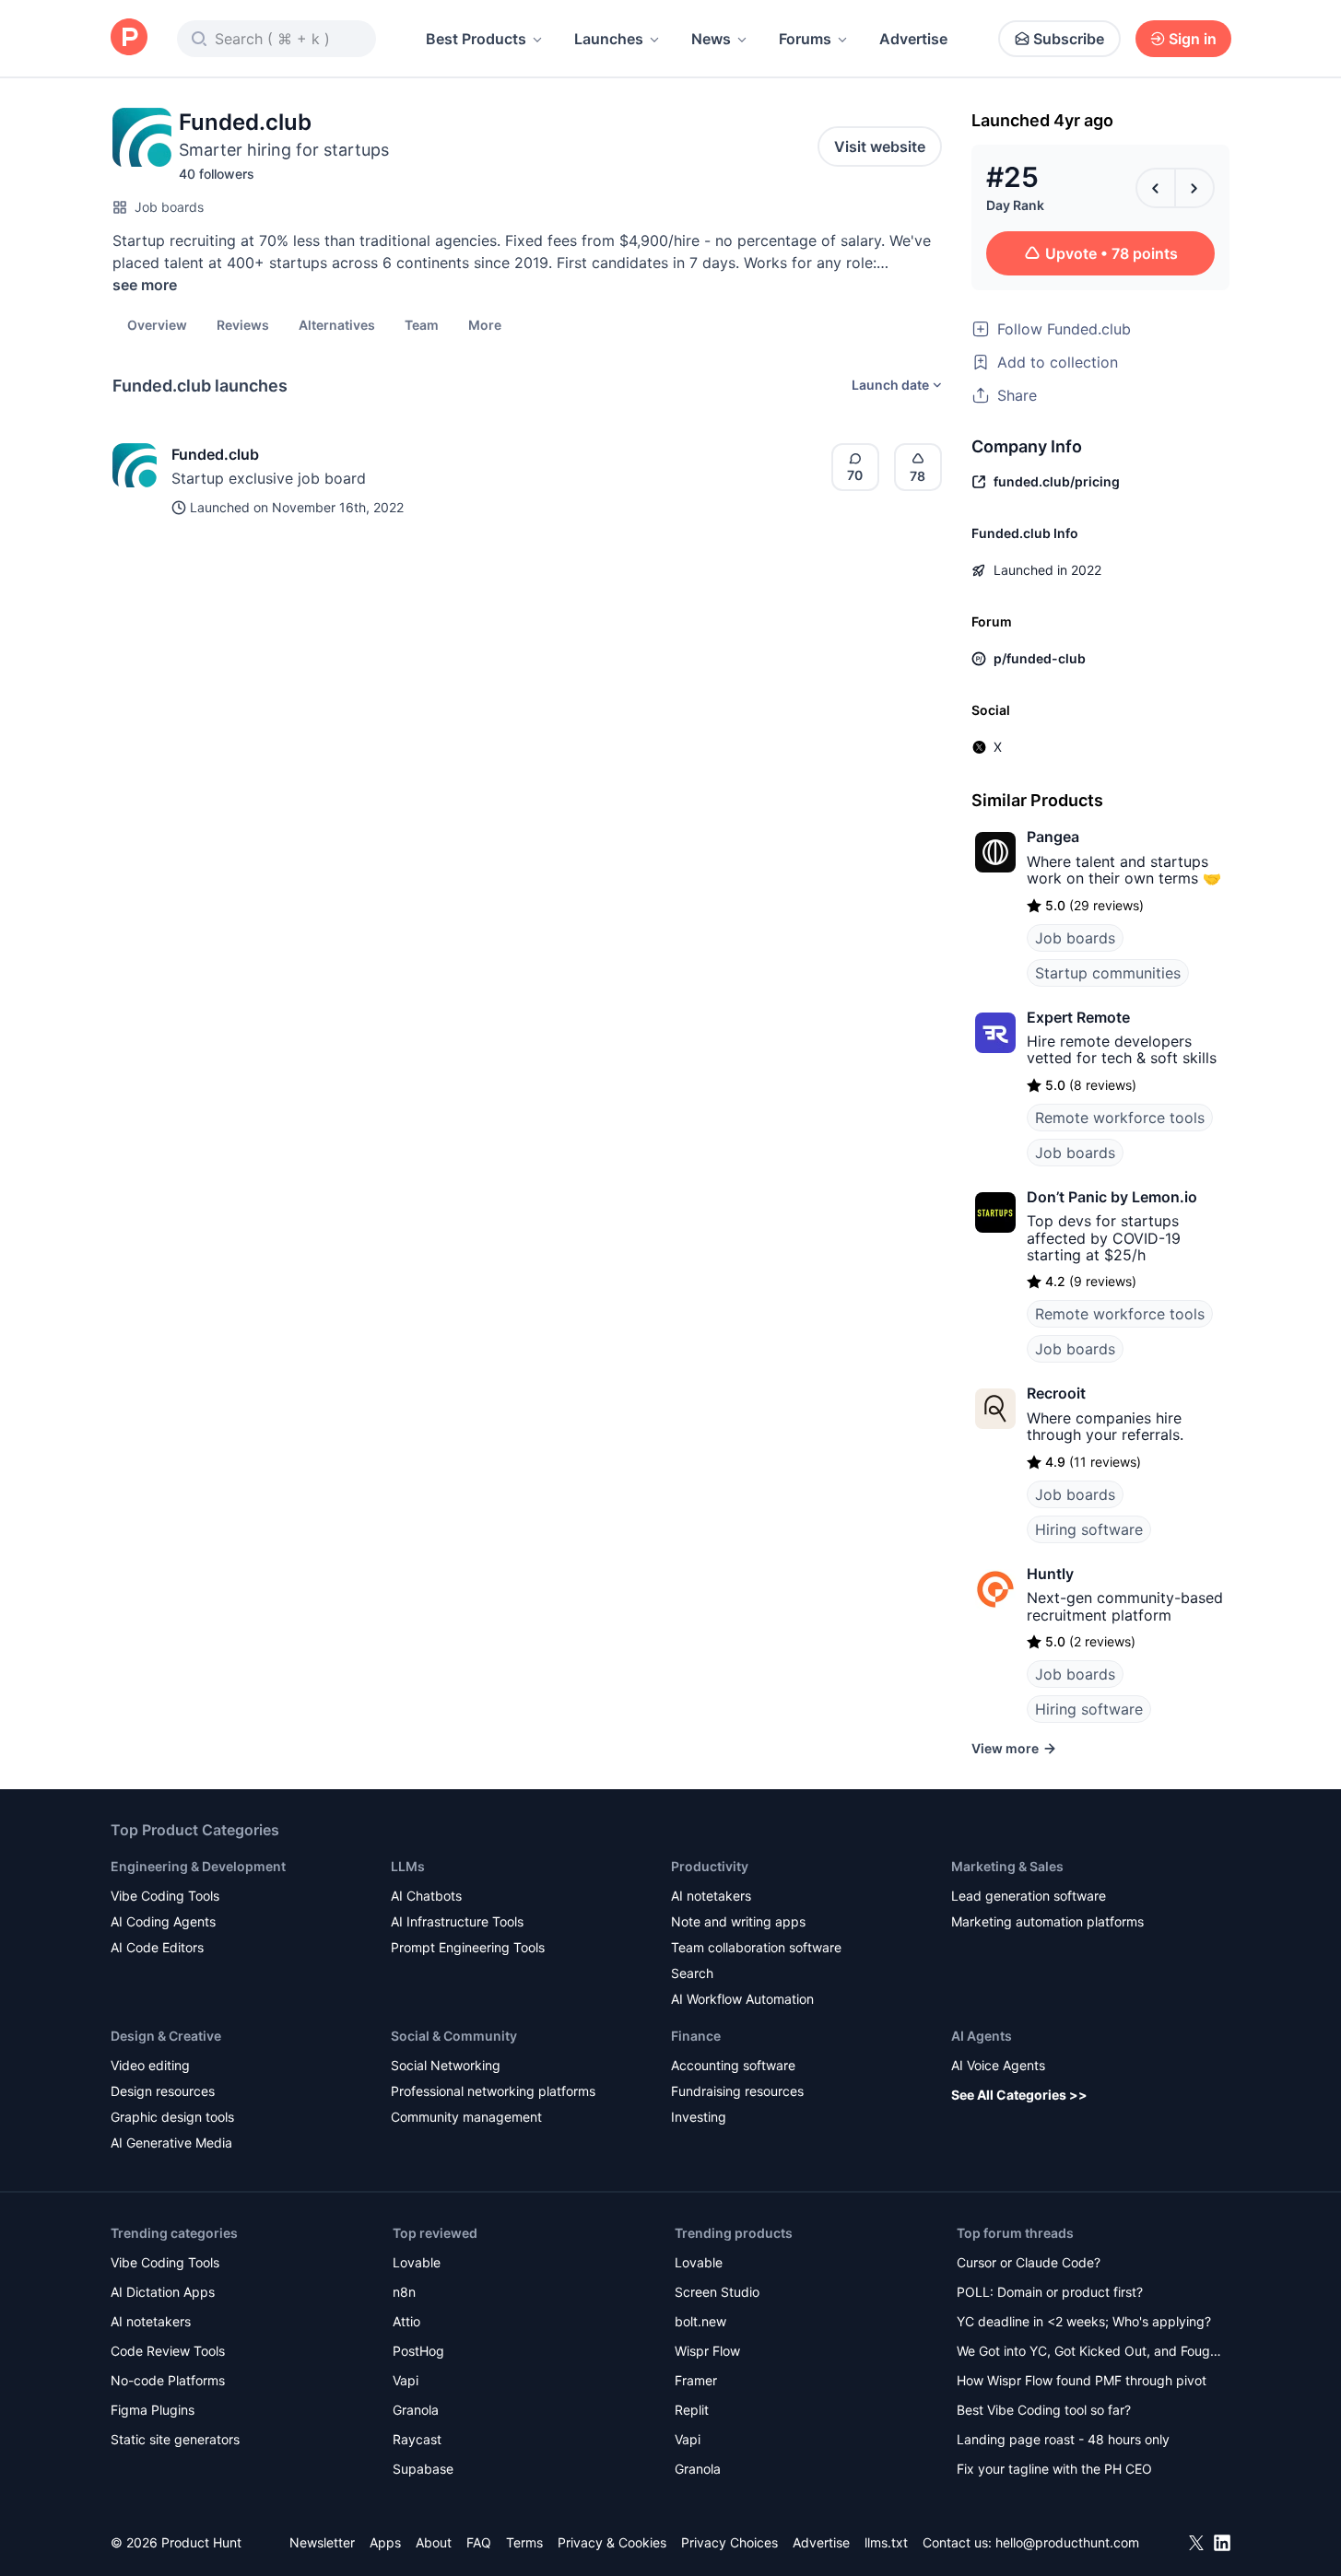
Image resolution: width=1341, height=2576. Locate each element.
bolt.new (700, 2321)
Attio (406, 2321)
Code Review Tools (168, 2351)
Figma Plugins (153, 2410)
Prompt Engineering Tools (468, 1947)
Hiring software (1089, 1529)
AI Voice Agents (998, 2065)
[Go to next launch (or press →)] (1194, 188)
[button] (485, 324)
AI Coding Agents (163, 1921)
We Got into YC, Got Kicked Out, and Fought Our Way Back (1089, 2353)
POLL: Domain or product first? (1050, 2292)
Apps (385, 2542)
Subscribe (1069, 39)
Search (692, 1973)
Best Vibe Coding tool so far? (1044, 2410)
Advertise (913, 39)
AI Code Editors (157, 1947)
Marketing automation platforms (1047, 1921)
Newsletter (322, 2542)
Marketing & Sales (1007, 1866)
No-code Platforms (168, 2380)
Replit (692, 2410)
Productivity (710, 1866)
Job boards (169, 207)
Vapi (406, 2380)
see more (145, 285)
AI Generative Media (171, 2143)
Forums (805, 39)
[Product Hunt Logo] (129, 38)
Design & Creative (166, 2036)
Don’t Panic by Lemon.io (1112, 1197)
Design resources (163, 2091)
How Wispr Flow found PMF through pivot (1082, 2380)
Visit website (880, 146)
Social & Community (454, 2036)
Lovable (417, 2262)
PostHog (418, 2351)
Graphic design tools (172, 2117)
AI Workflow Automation (742, 1999)
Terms (524, 2542)
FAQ (479, 2542)
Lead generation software (1029, 1896)
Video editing (150, 2065)
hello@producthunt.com (1067, 2542)
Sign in (1193, 39)
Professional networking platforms (493, 2091)
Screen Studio (717, 2292)
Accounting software (733, 2065)
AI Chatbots (426, 1896)
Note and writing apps (738, 1921)
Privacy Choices (729, 2542)
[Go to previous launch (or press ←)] (1156, 188)
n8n (404, 2292)
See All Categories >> (1019, 2095)
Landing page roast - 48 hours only (1063, 2439)
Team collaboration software (756, 1947)
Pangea (1053, 837)
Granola (416, 2410)
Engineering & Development (198, 1866)
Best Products (476, 39)
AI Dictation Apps (163, 2292)
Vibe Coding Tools (165, 1896)
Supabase (423, 2469)
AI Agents (982, 2036)
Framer (696, 2380)
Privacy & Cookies (612, 2542)
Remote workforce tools (1120, 1118)
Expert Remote (1078, 1017)
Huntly (1050, 1574)
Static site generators (175, 2439)
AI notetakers (711, 1896)
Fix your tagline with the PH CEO (1054, 2469)
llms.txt (886, 2542)
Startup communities (1108, 973)
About (434, 2542)
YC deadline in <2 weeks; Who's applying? (1084, 2321)
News (711, 39)
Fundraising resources (737, 2091)
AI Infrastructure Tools (457, 1921)
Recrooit (1056, 1393)
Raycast (417, 2439)
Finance (696, 2036)
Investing (699, 2117)
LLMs (408, 1866)
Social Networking (446, 2065)
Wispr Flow (707, 2351)
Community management (466, 2117)
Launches (609, 39)
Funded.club (215, 454)
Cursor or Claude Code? (1029, 2262)
